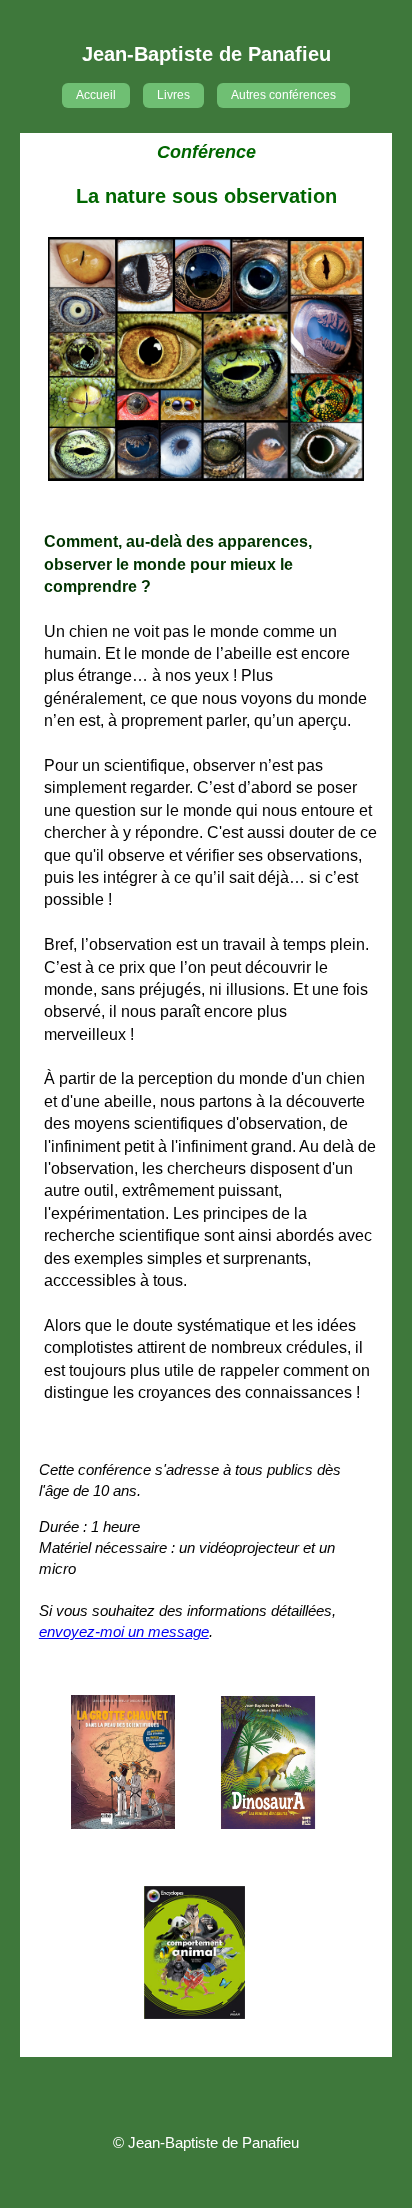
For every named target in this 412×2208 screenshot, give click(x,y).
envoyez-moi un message (124, 1631)
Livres (173, 95)
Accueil (96, 95)
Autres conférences (283, 95)
